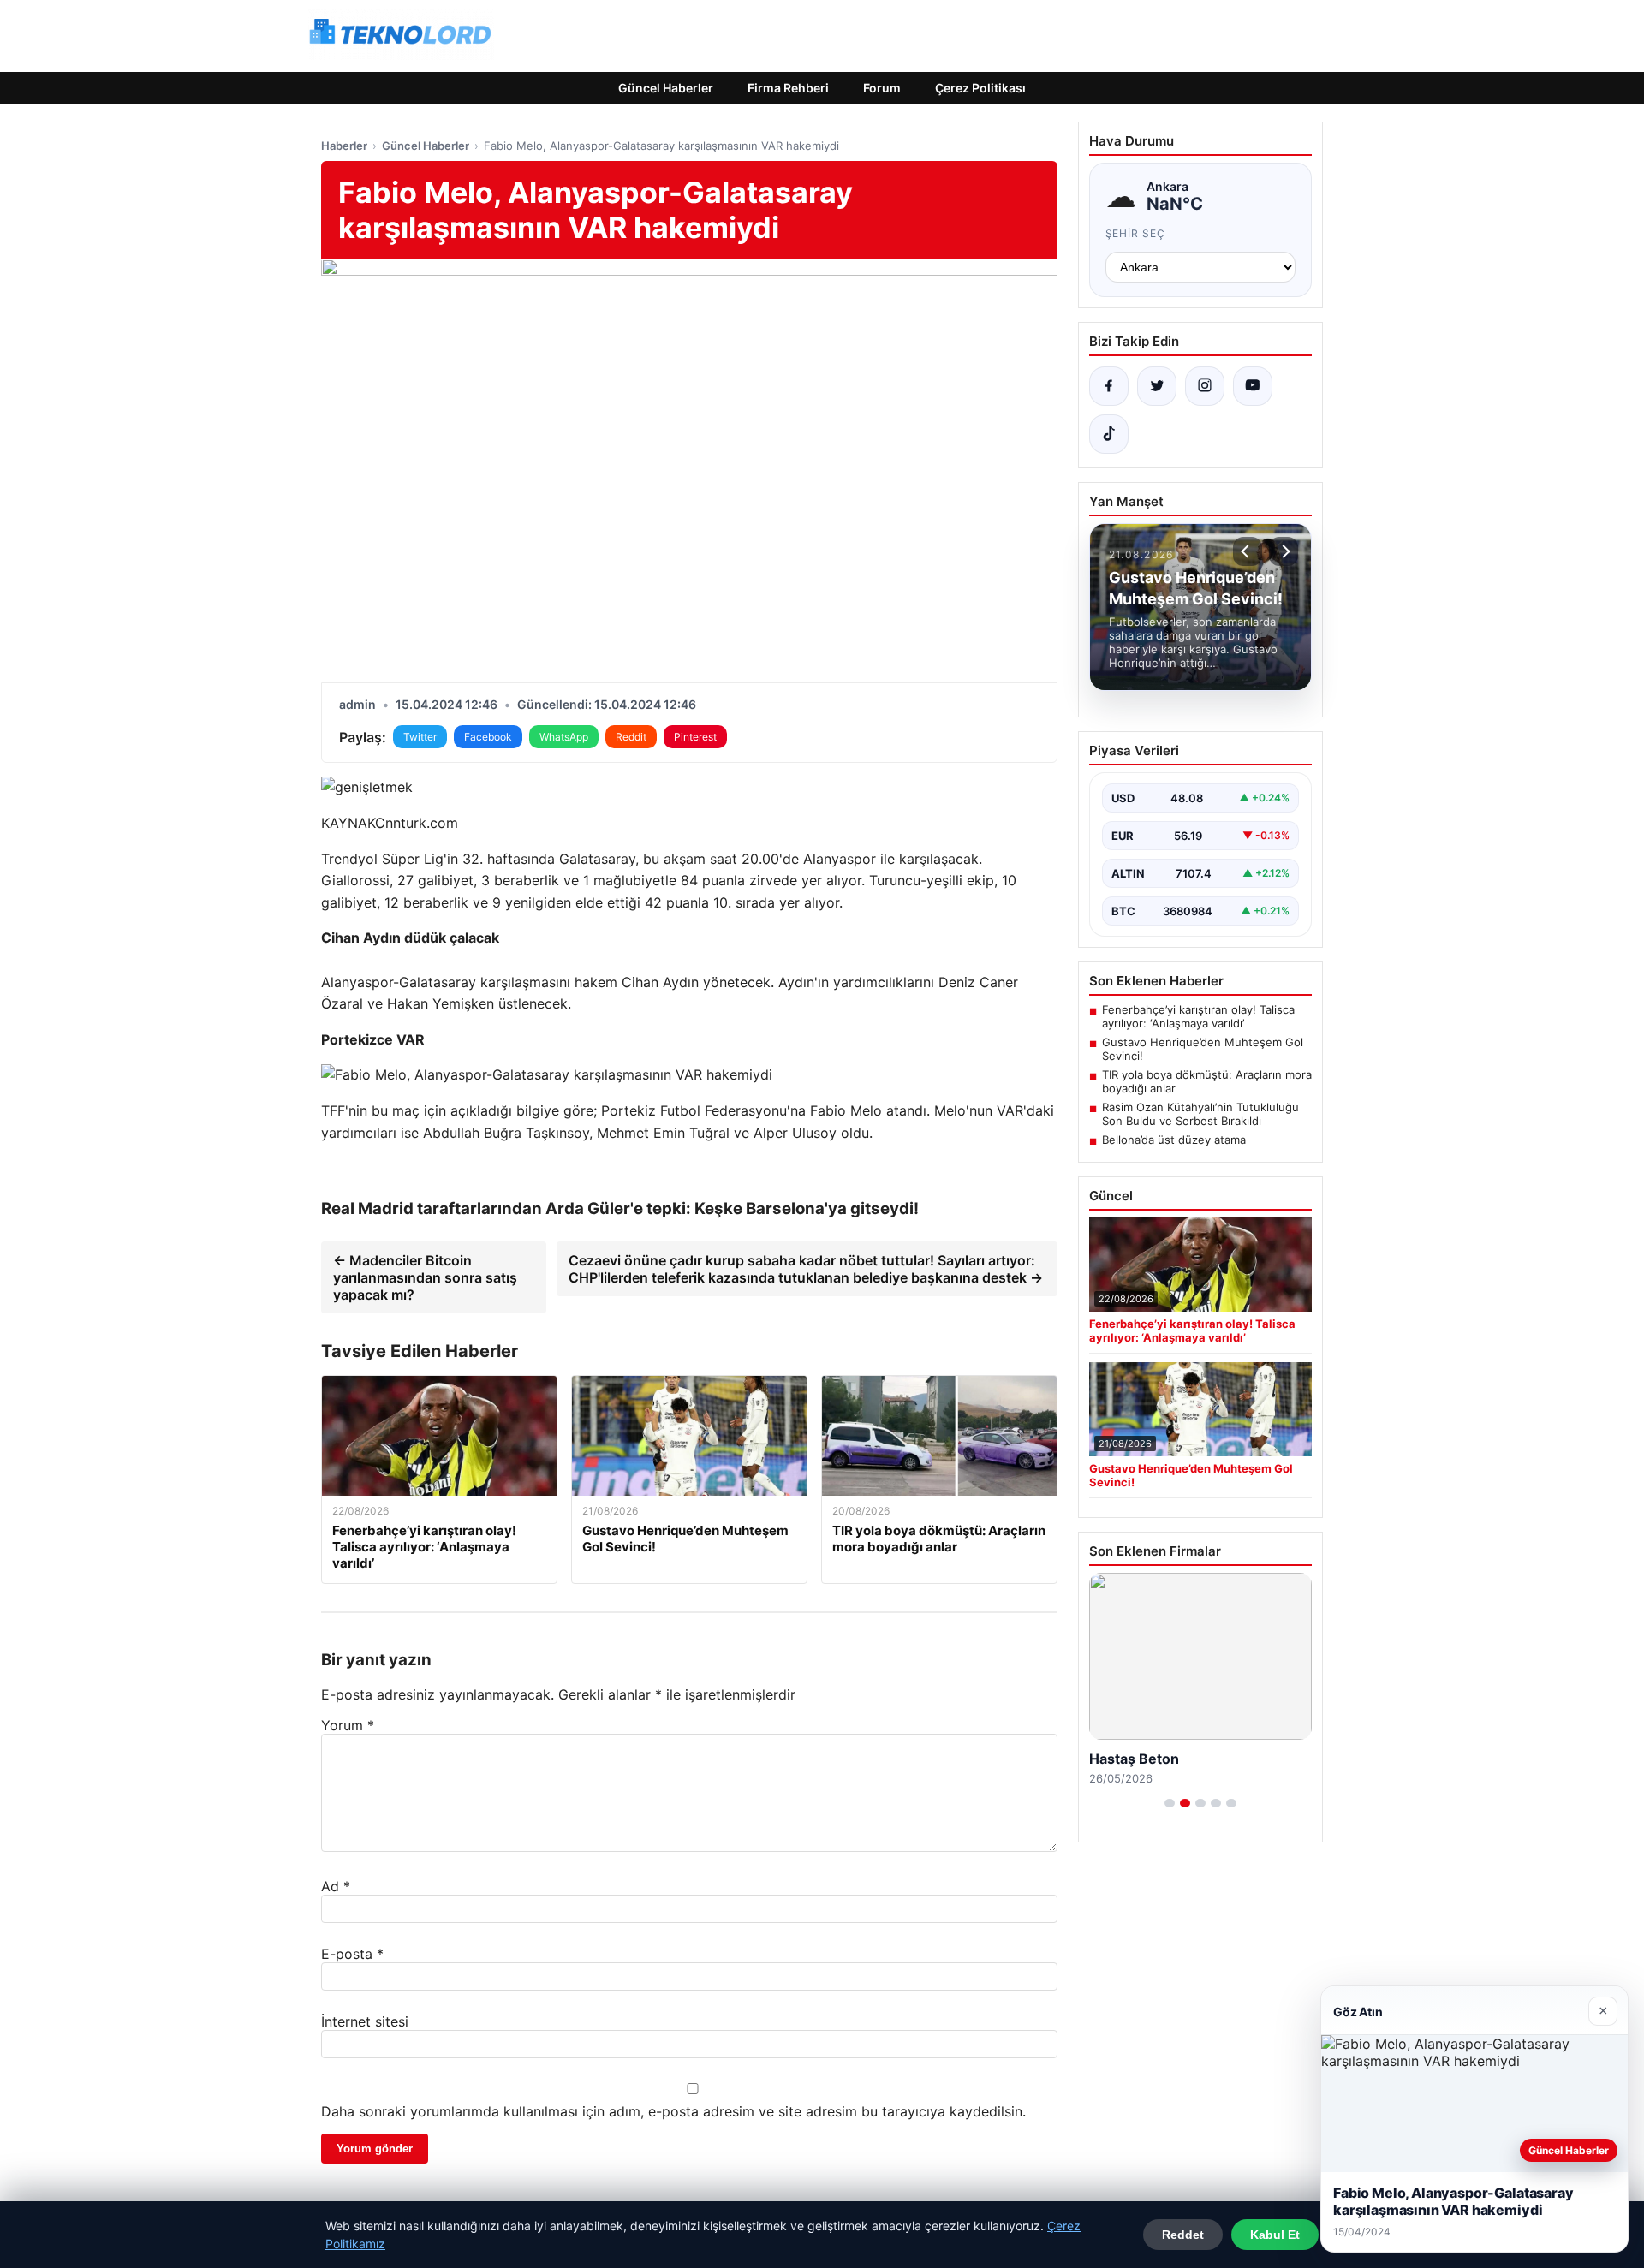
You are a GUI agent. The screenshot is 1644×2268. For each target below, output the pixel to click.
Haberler (344, 146)
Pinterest (695, 737)
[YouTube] (1253, 386)
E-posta (352, 1954)
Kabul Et (1275, 2235)
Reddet (1183, 2235)
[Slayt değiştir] (1170, 1803)
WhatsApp (564, 737)
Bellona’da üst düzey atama (1174, 1140)
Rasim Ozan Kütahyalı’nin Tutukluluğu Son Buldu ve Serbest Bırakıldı (1200, 1114)
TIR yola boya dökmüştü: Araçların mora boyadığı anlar (1207, 1081)
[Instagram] (1205, 386)
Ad (336, 1886)
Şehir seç (1136, 233)
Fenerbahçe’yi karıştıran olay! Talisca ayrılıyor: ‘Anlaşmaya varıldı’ (1198, 1016)
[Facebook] (1109, 386)
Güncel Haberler (666, 88)
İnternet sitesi (365, 2021)
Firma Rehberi (788, 88)
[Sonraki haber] (1284, 551)
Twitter (420, 737)
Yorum (348, 1725)
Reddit (631, 737)
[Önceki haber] (1248, 551)
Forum (882, 88)
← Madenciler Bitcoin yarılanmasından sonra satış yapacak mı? (425, 1277)
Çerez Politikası (980, 88)
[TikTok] (1109, 434)
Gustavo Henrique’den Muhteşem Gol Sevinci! (1203, 1049)
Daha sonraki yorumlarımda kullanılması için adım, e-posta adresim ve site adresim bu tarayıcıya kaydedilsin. (673, 2111)
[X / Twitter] (1157, 386)
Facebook (488, 737)
